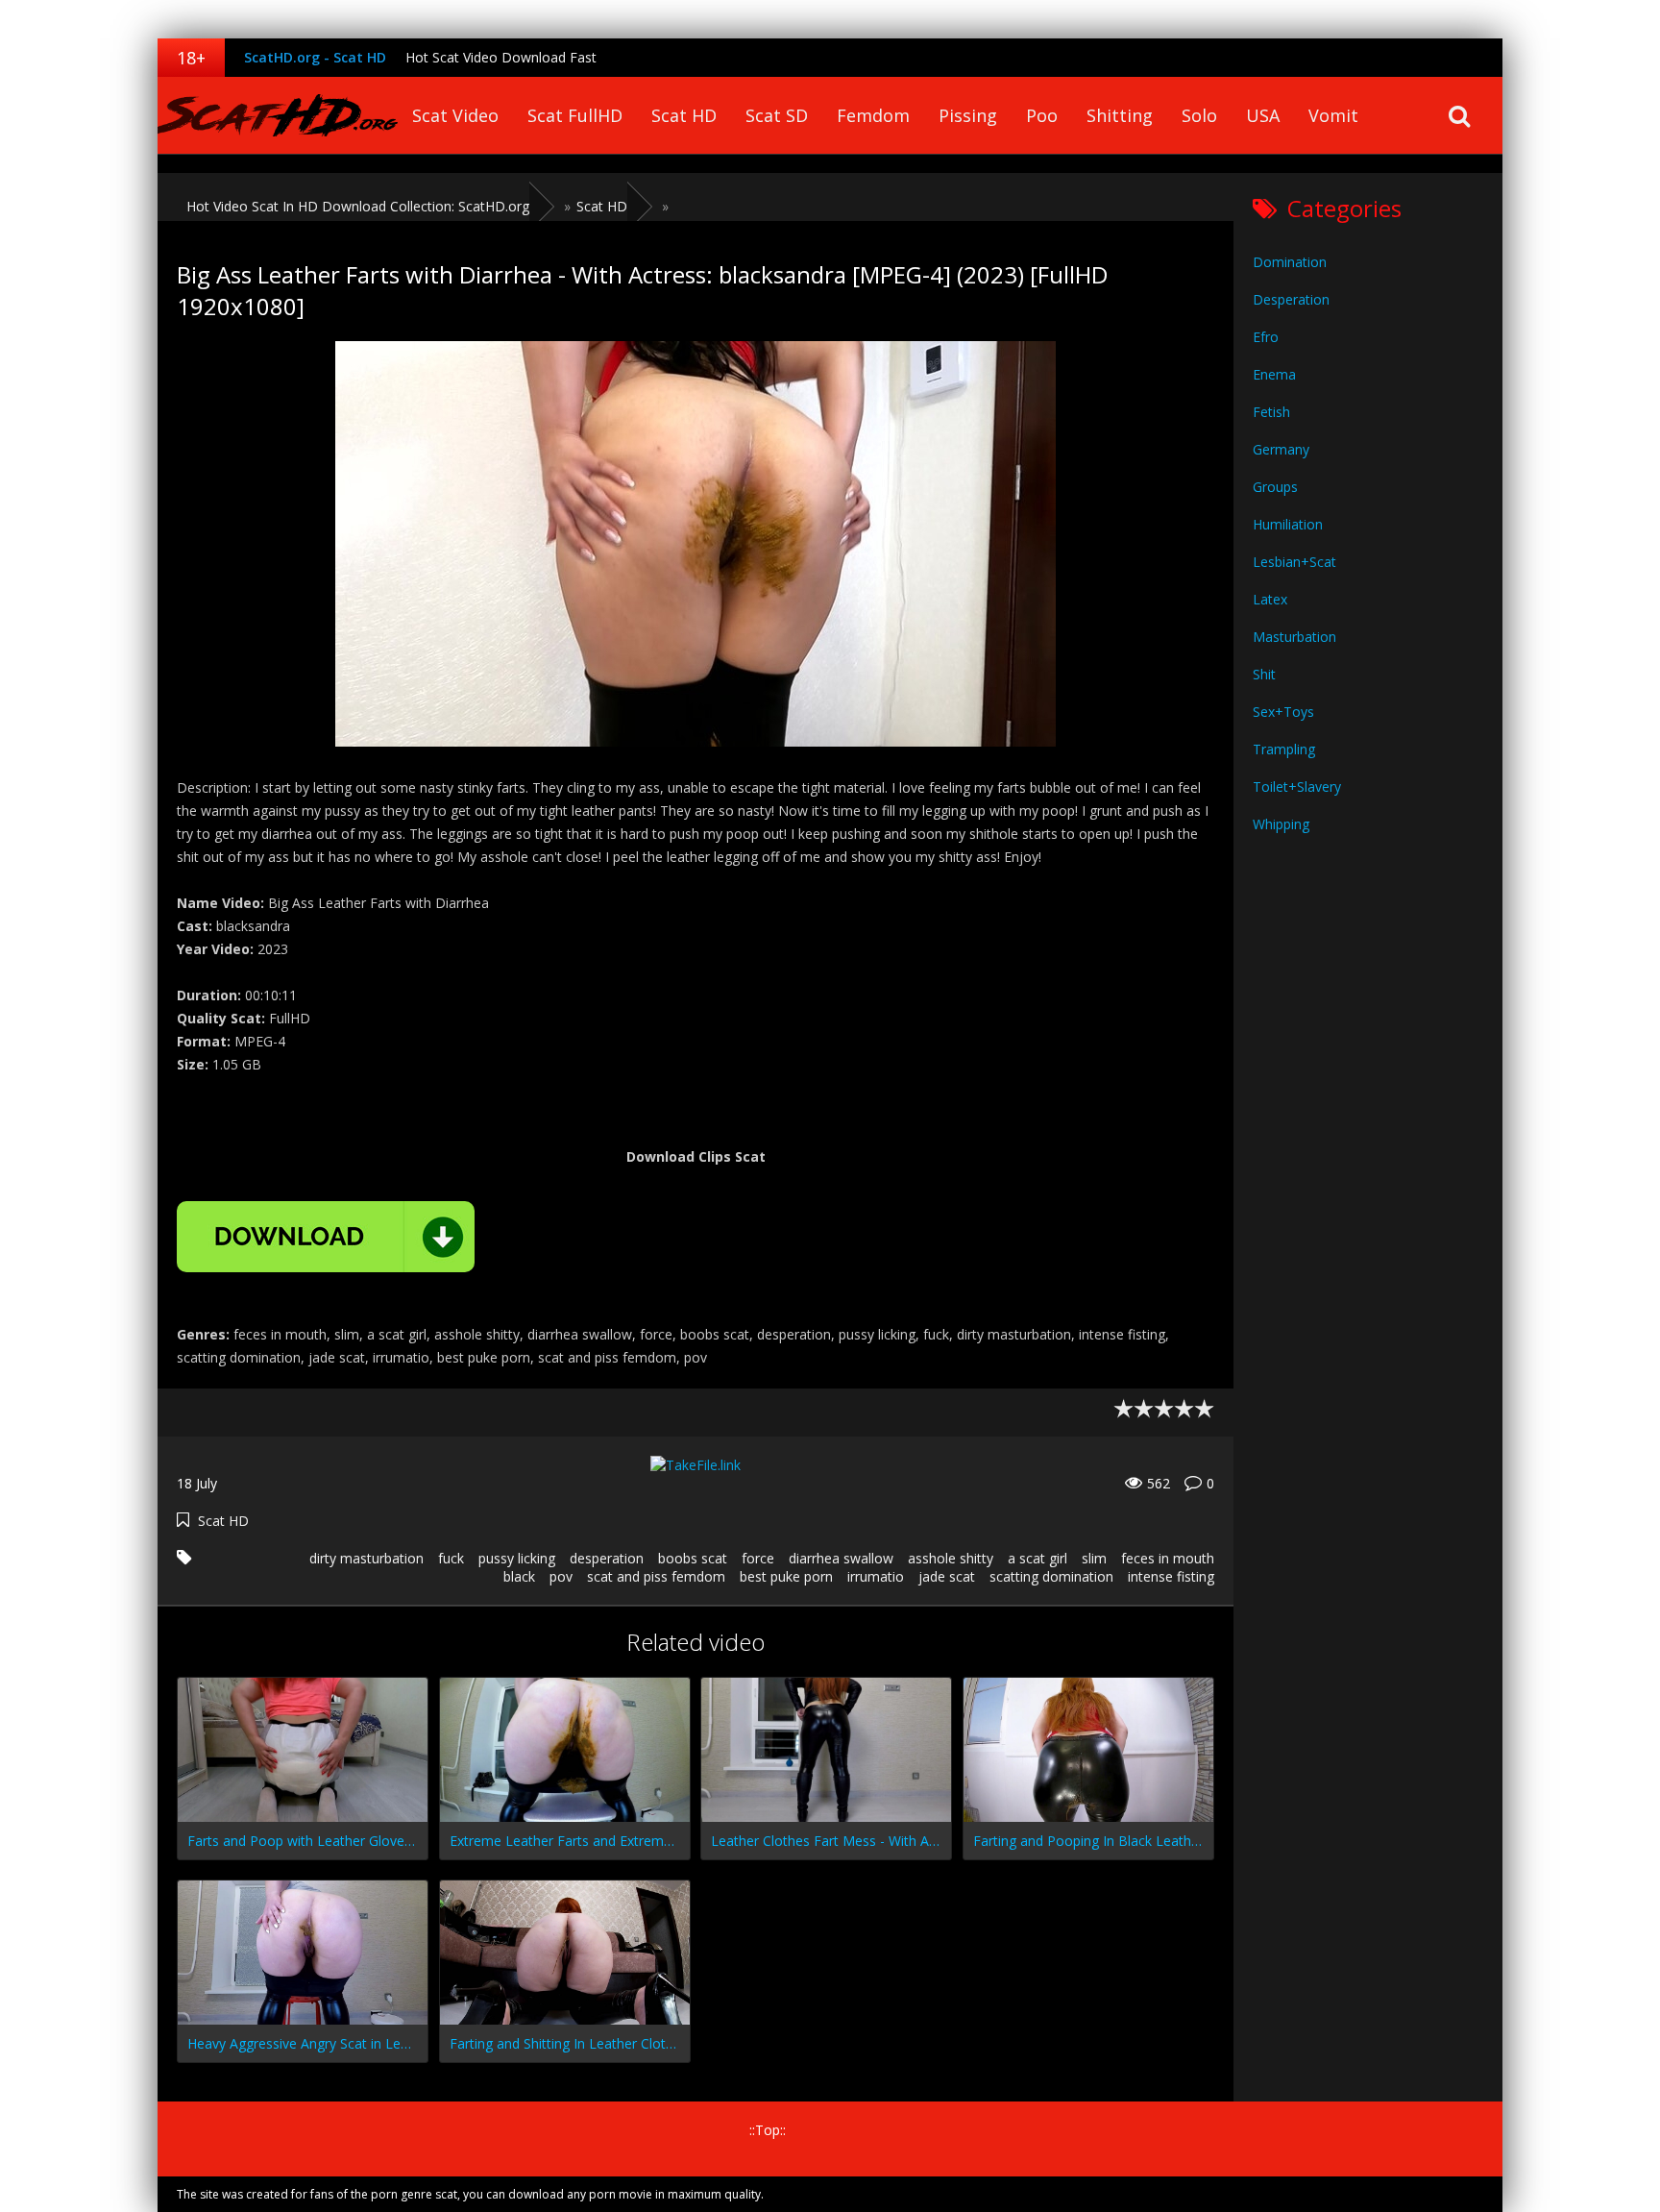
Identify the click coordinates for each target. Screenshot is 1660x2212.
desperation (607, 1558)
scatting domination (1051, 1576)
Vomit (1333, 115)
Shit (1264, 674)
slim (1094, 1558)
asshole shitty (951, 1558)
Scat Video (455, 115)
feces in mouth (1168, 1558)
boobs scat (693, 1558)
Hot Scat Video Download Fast (501, 57)
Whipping (1281, 824)
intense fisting (1171, 1576)
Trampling (1284, 749)
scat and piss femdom (656, 1576)
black (519, 1576)
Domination (1290, 262)
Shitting (1120, 115)
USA (1263, 115)
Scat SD (777, 115)
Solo (1199, 115)
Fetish (1271, 412)
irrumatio (876, 1576)
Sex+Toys (1283, 712)
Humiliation (1288, 524)
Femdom (873, 115)
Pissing (968, 115)
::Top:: (768, 2130)
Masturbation (1294, 637)
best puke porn (786, 1576)
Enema (1274, 374)
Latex (1270, 599)
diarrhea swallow (841, 1558)
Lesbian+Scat (1294, 562)
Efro (1266, 337)
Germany (1281, 449)
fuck (451, 1558)
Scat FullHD (575, 115)
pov (561, 1576)
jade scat (947, 1576)
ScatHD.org (278, 115)
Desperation (1291, 299)
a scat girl (1037, 1558)
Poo (1042, 115)
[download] (326, 1237)
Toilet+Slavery (1297, 786)
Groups (1275, 487)
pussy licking (517, 1558)
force (758, 1558)
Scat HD (684, 115)
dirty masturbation (366, 1558)
